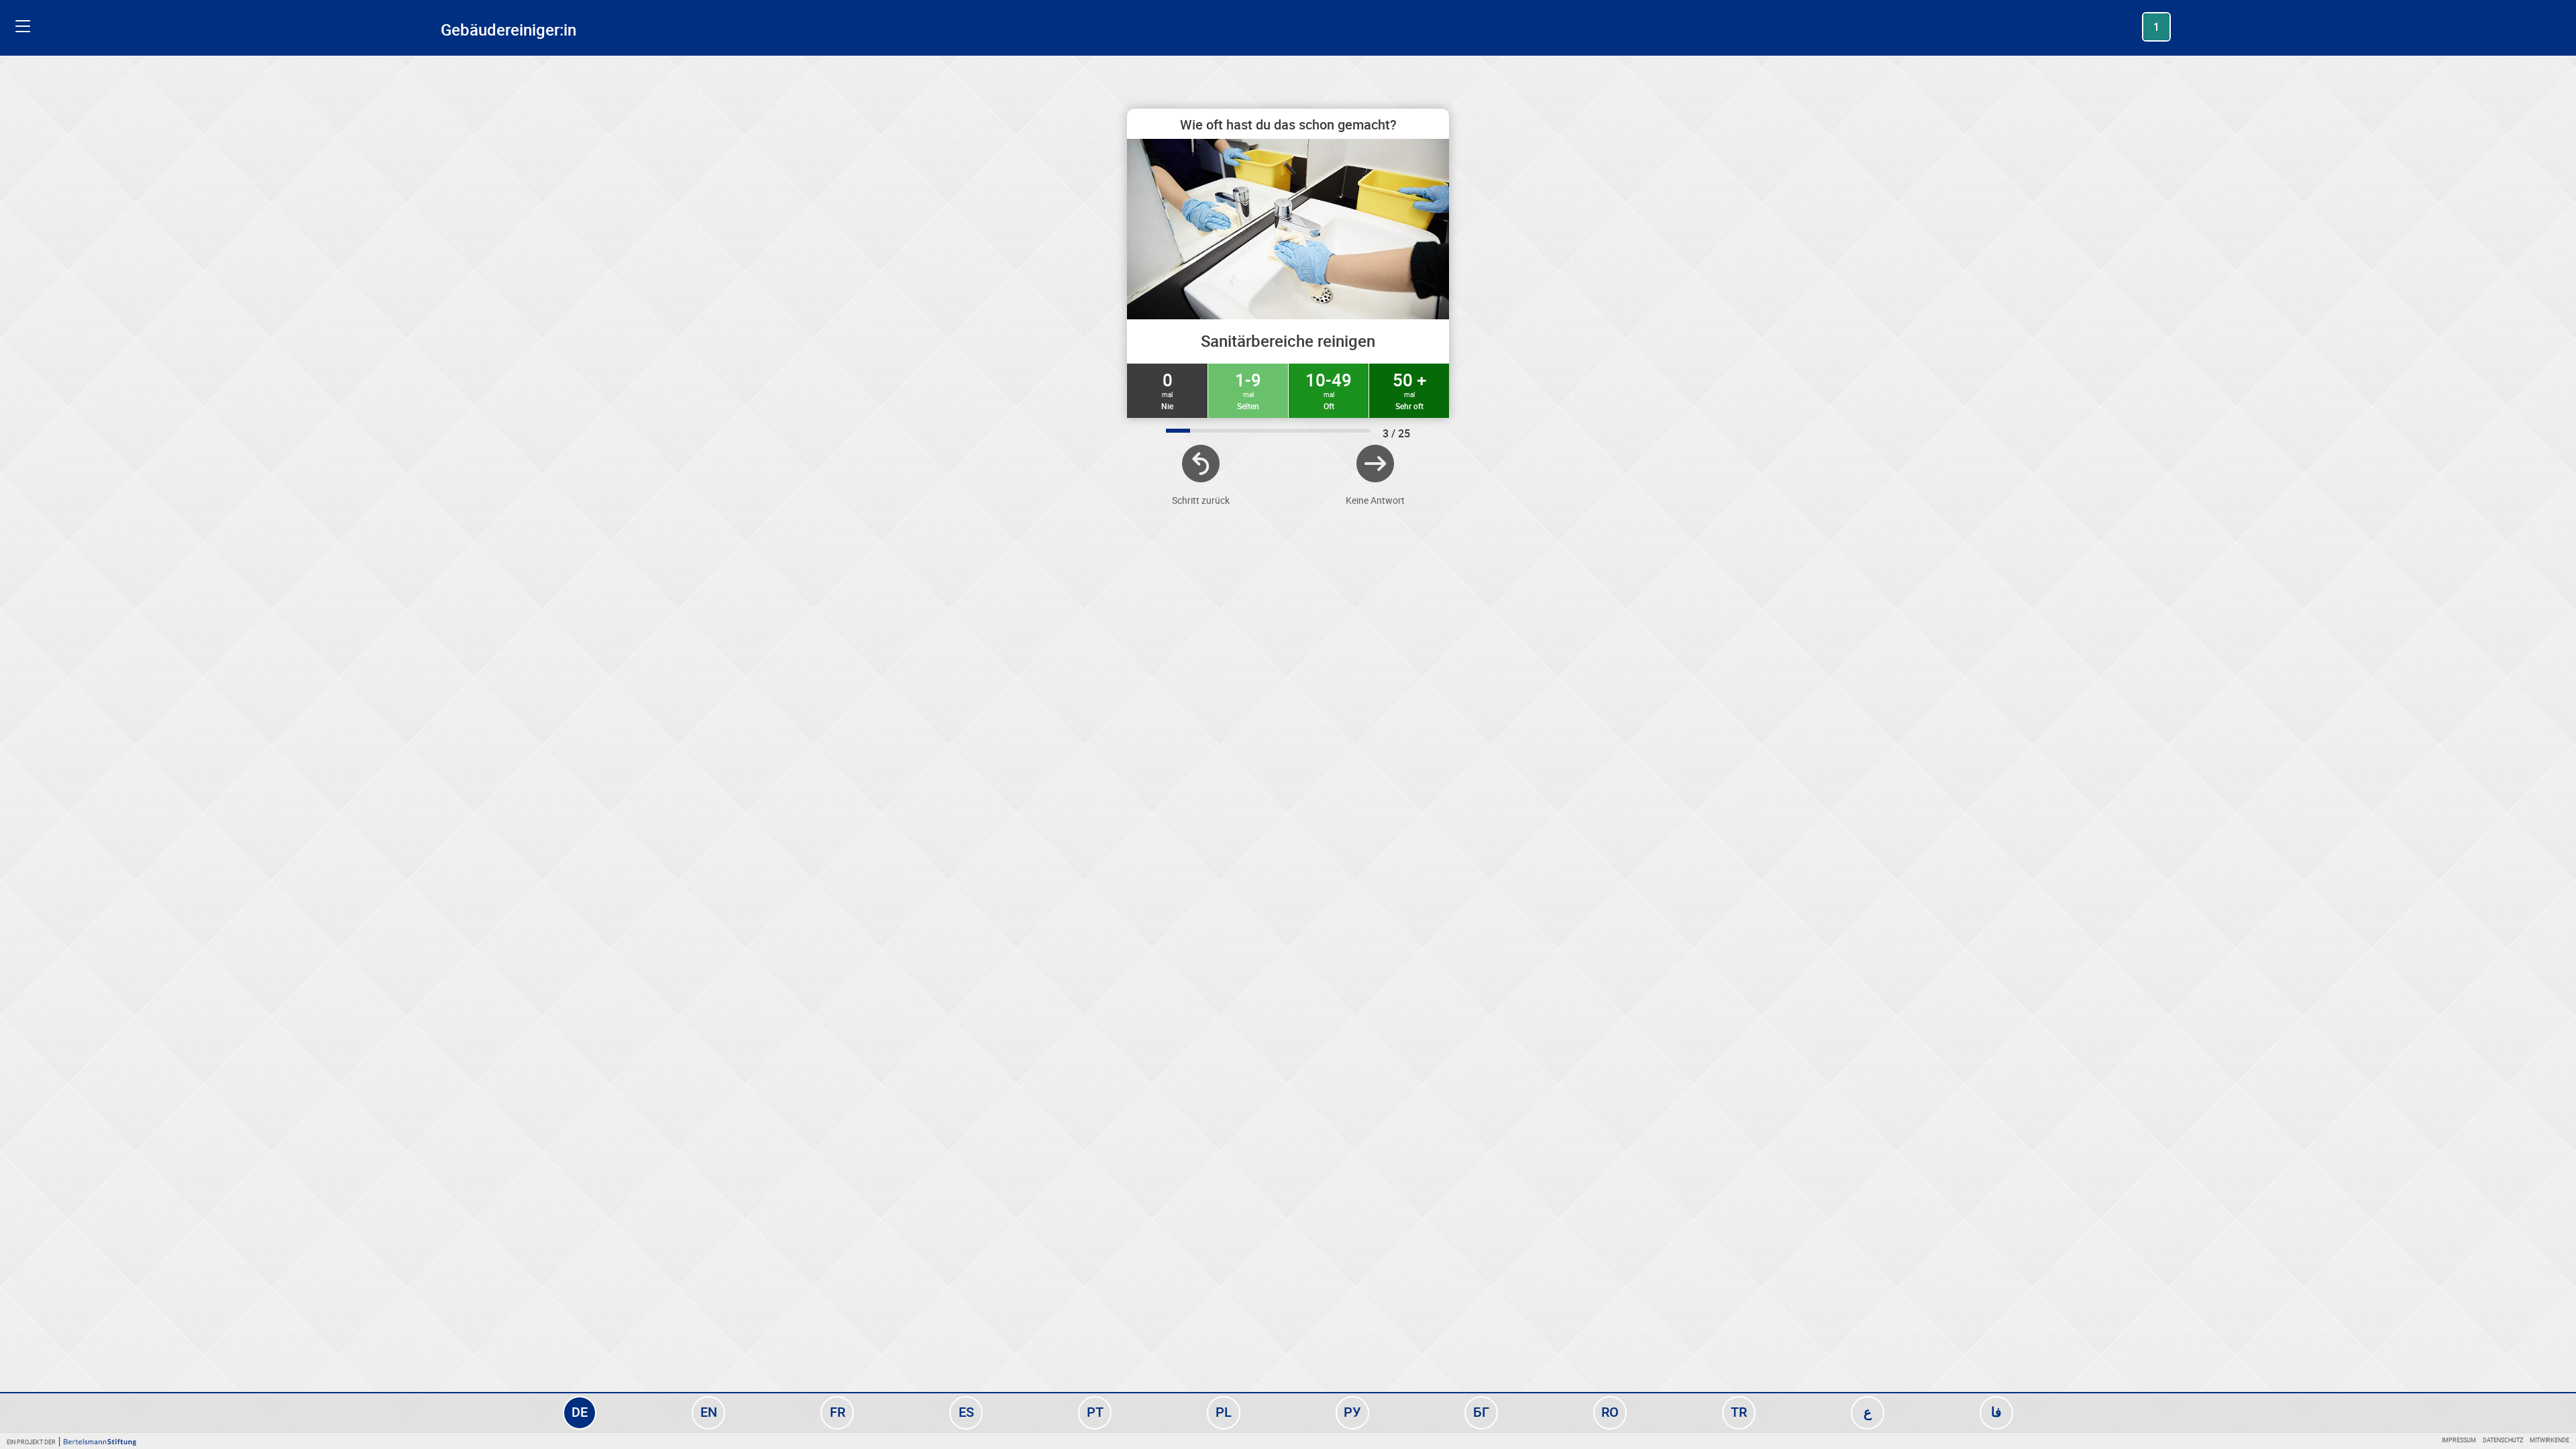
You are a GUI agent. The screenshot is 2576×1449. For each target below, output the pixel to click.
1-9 (1248, 390)
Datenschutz (2503, 1440)
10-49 (1329, 390)
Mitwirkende (2550, 1440)
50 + (1409, 390)
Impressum (2459, 1440)
